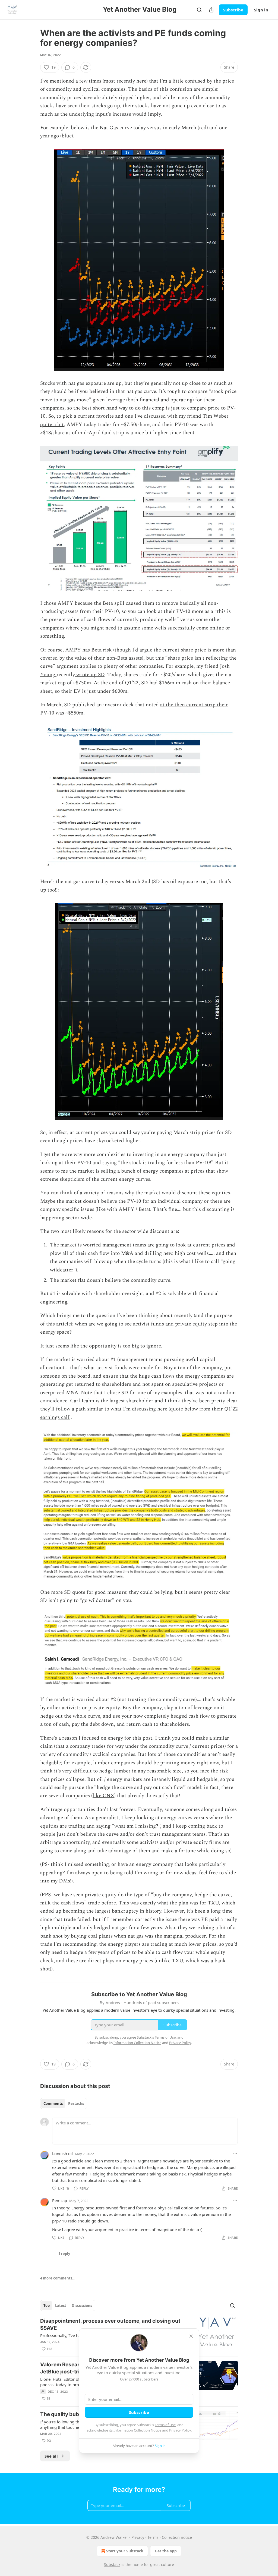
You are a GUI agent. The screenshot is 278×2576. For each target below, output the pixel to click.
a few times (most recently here (111, 81)
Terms (153, 2537)
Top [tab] (47, 2306)
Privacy (138, 2537)
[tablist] (64, 2103)
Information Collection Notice (137, 2430)
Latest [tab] (61, 2306)
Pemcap (60, 2200)
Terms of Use (165, 2425)
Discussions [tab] (82, 2306)
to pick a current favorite (85, 416)
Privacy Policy (180, 2430)
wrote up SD (90, 675)
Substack (112, 2564)
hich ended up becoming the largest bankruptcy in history (138, 1907)
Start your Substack (125, 2551)
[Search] (199, 10)
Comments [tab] (53, 2103)
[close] (191, 2336)
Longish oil (62, 2153)
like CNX (103, 1796)
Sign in (261, 10)
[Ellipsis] (235, 2153)
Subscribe (233, 10)
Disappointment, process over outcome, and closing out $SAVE (110, 2324)
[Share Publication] (211, 10)
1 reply (64, 2254)
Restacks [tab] (76, 2103)
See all (51, 2456)
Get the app (166, 2551)
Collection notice (177, 2537)
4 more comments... (58, 2278)
